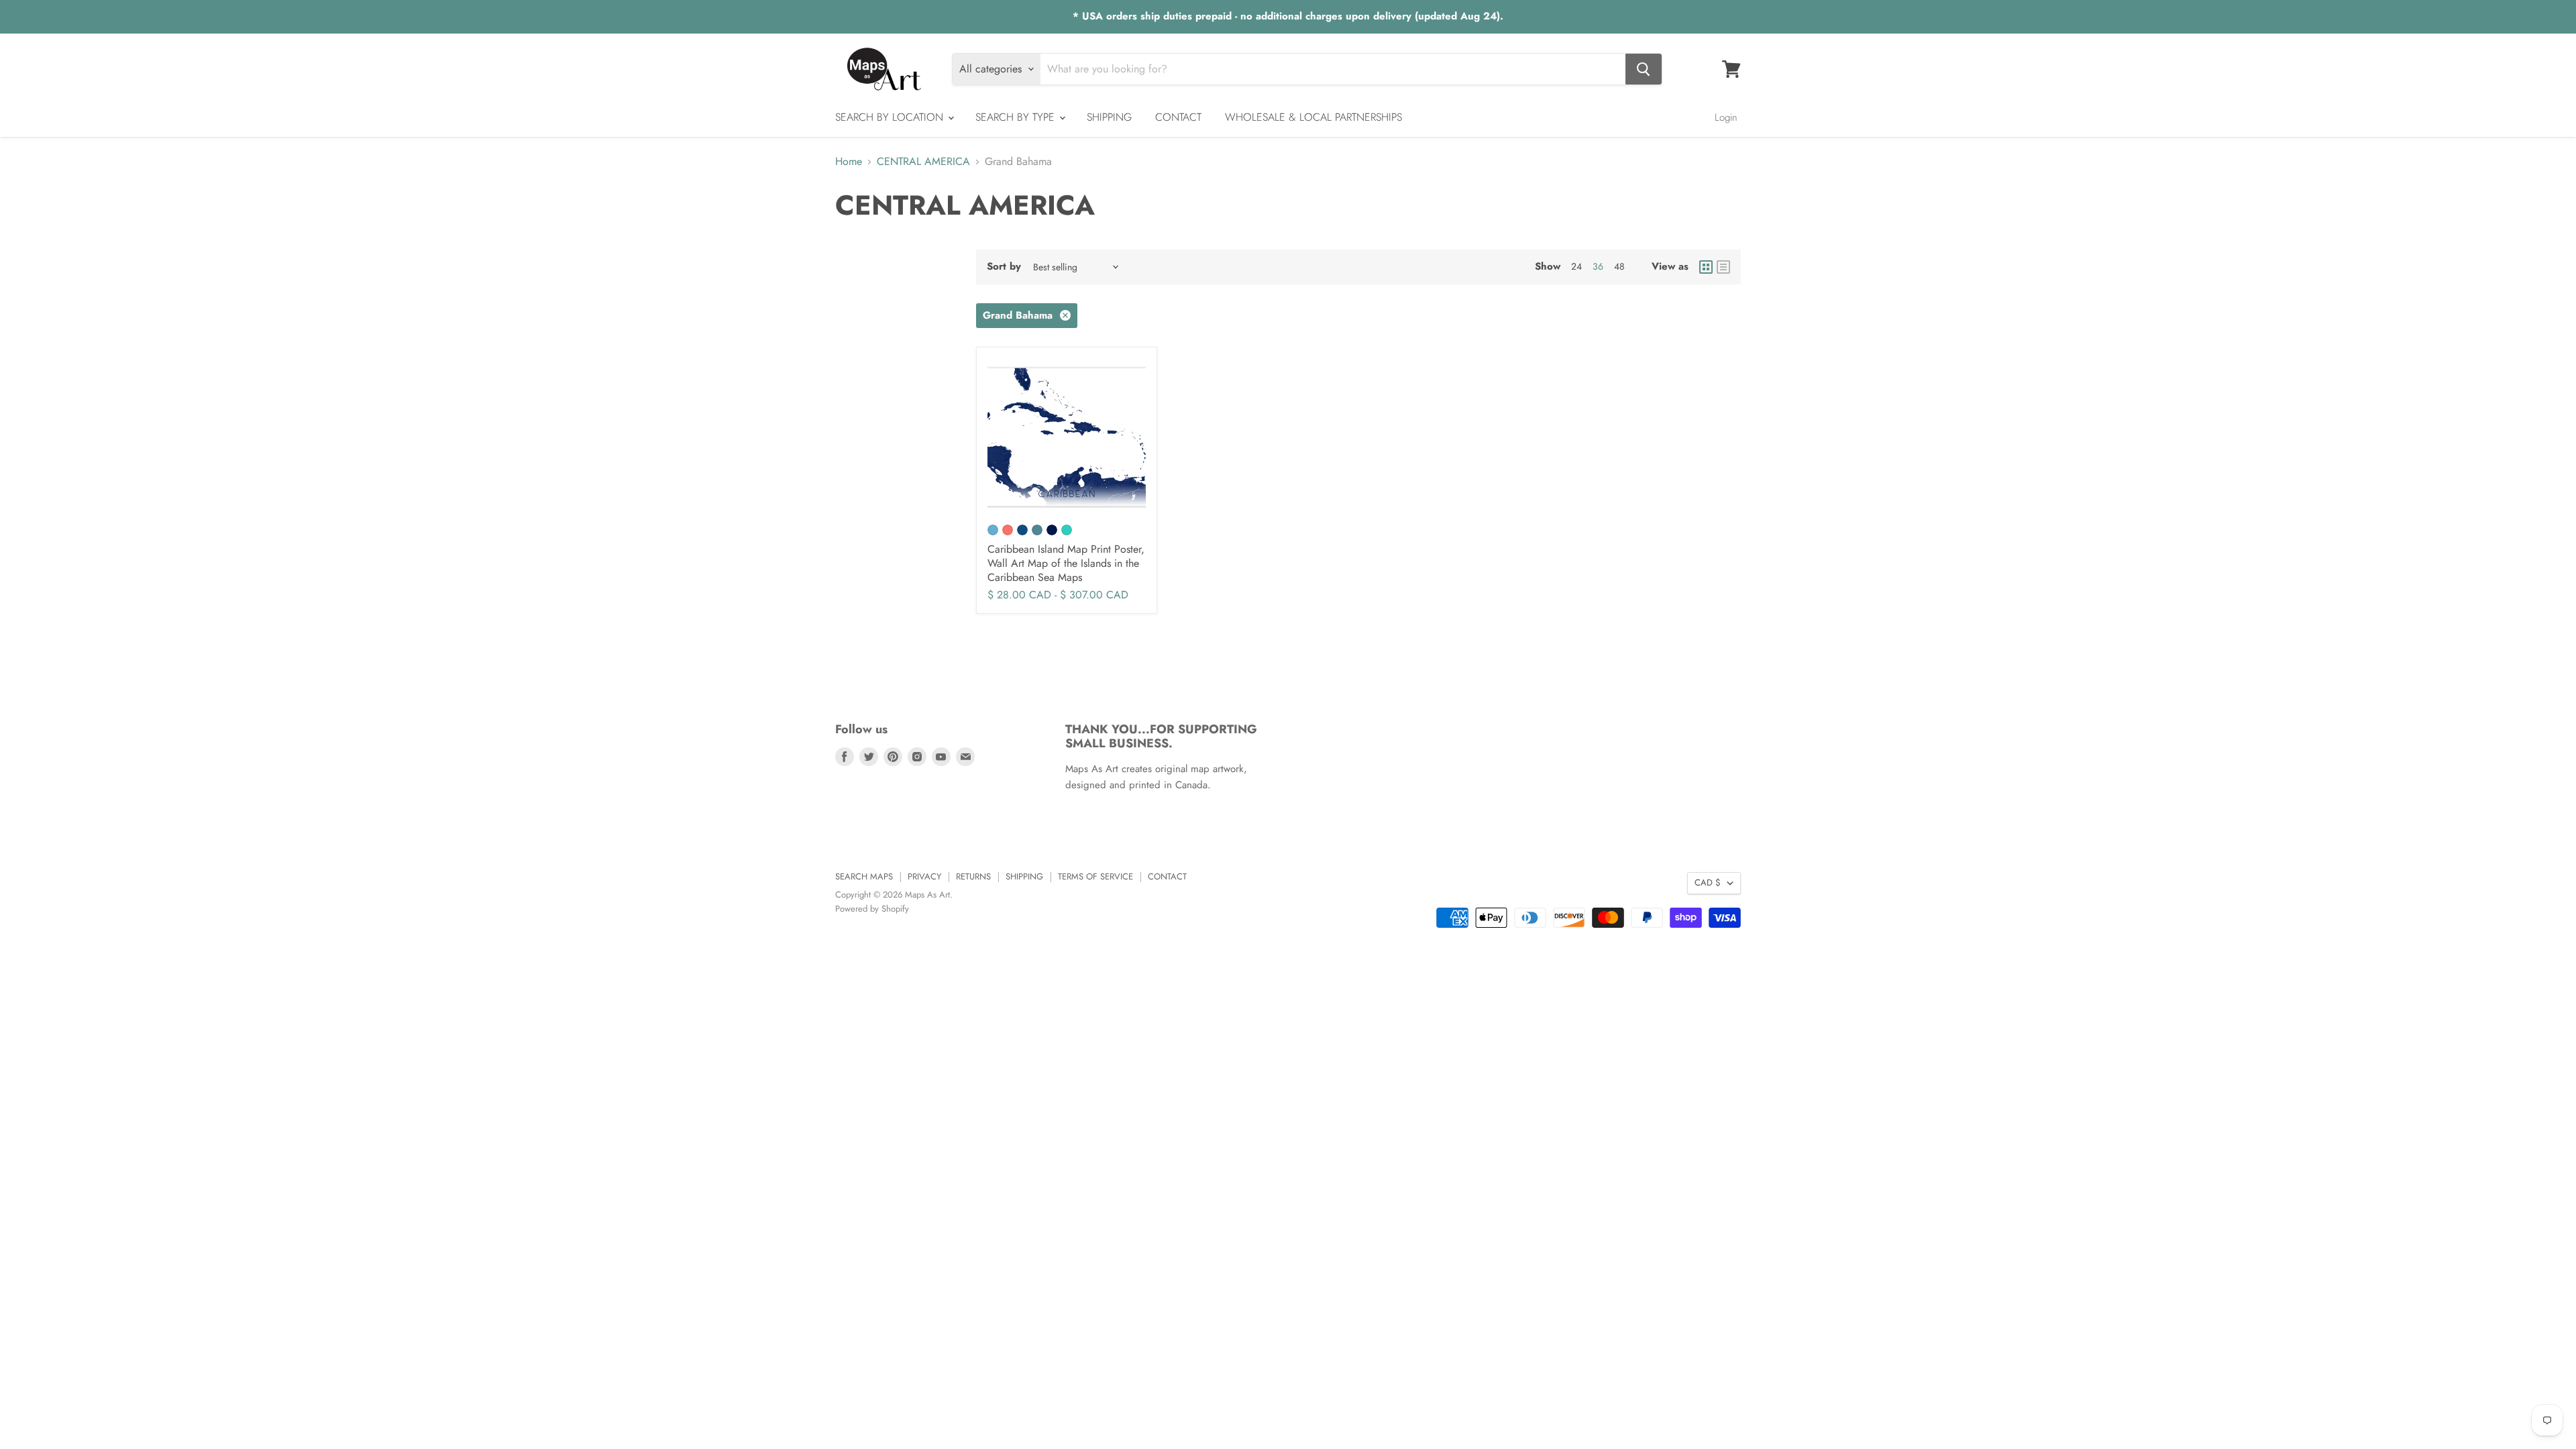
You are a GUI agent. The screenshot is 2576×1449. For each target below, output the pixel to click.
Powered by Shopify (872, 909)
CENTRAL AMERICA (923, 162)
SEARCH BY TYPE (1017, 117)
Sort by (1004, 267)
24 (1576, 266)
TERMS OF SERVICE (1095, 876)
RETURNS (973, 876)
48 (1619, 266)
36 (1598, 266)
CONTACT (1178, 117)
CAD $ (1708, 882)
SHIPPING (1109, 117)
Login (1726, 117)
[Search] (1644, 69)
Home (849, 162)
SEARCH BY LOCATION (891, 117)
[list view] (1723, 267)
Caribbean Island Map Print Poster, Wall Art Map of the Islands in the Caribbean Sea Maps (1066, 563)
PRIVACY (924, 876)
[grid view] (1706, 267)
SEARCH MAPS (864, 876)
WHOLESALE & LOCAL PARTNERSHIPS (1313, 117)
